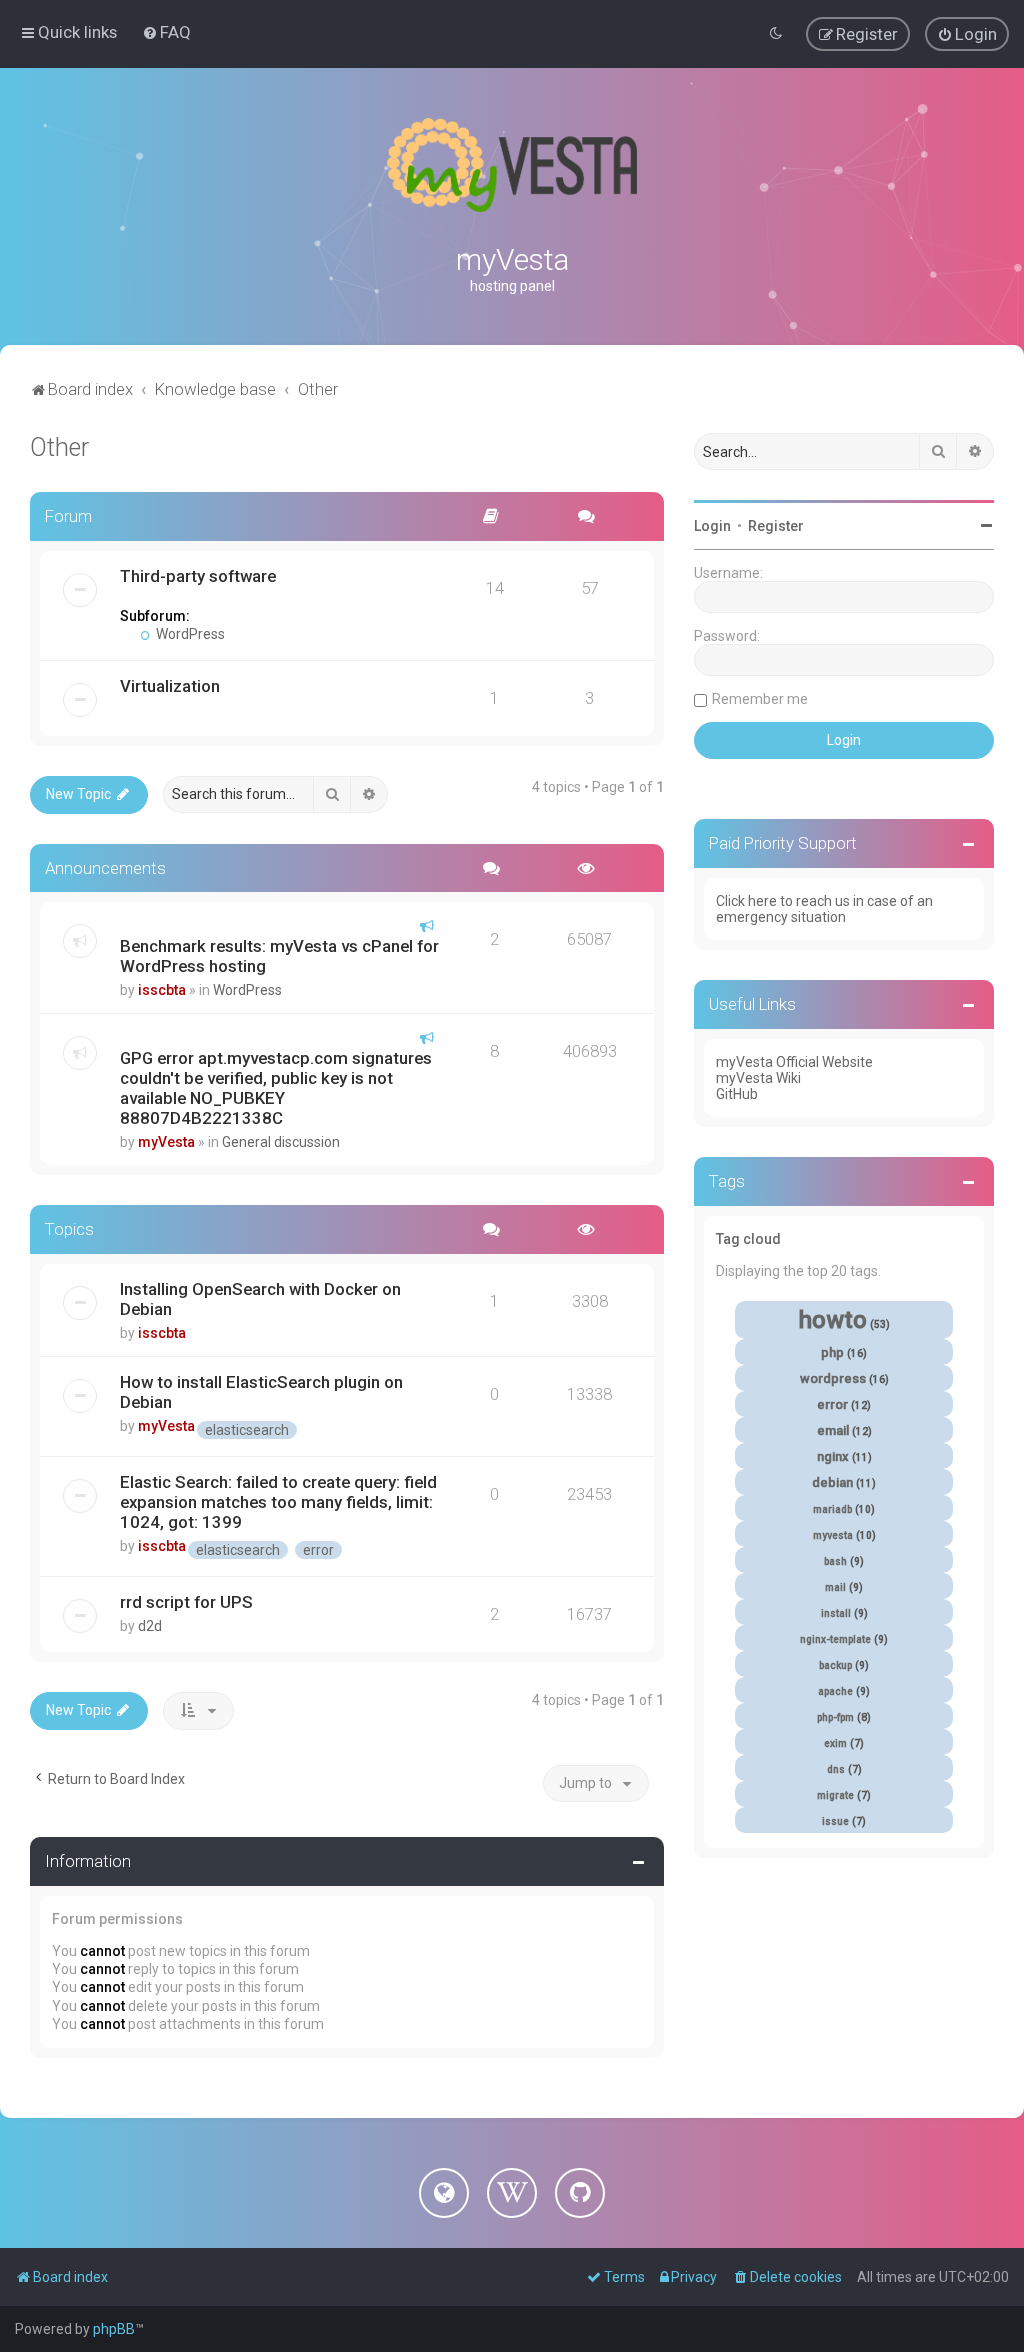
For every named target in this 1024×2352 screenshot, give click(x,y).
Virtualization (170, 686)
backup (835, 1665)
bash (835, 1561)
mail (835, 1587)
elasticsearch (247, 1430)
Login (712, 526)
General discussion (281, 1142)
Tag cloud (748, 1239)
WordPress (189, 634)
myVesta (166, 1142)
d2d (150, 1626)
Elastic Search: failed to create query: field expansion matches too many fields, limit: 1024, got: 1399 (278, 1502)
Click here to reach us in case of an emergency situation (824, 909)
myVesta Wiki (758, 1078)
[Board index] (512, 165)
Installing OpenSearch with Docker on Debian (260, 1299)
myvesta (833, 1535)
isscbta (162, 990)
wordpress (833, 1378)
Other (59, 447)
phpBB (114, 2329)
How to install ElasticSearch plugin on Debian (261, 1392)
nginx (833, 1456)
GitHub (737, 1094)
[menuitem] (166, 32)
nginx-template (835, 1639)
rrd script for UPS (186, 1602)
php (832, 1352)
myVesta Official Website (794, 1062)
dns (836, 1769)
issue (835, 1821)
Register (776, 526)
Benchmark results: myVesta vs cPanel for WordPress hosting (279, 956)
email (833, 1430)
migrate (835, 1795)
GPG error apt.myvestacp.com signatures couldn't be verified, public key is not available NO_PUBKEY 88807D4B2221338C (276, 1088)
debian (832, 1482)
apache (835, 1691)
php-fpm (835, 1717)
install (836, 1613)
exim (835, 1743)
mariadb (832, 1509)
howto (833, 1320)
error (318, 1550)
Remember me (760, 699)
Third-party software (198, 576)
